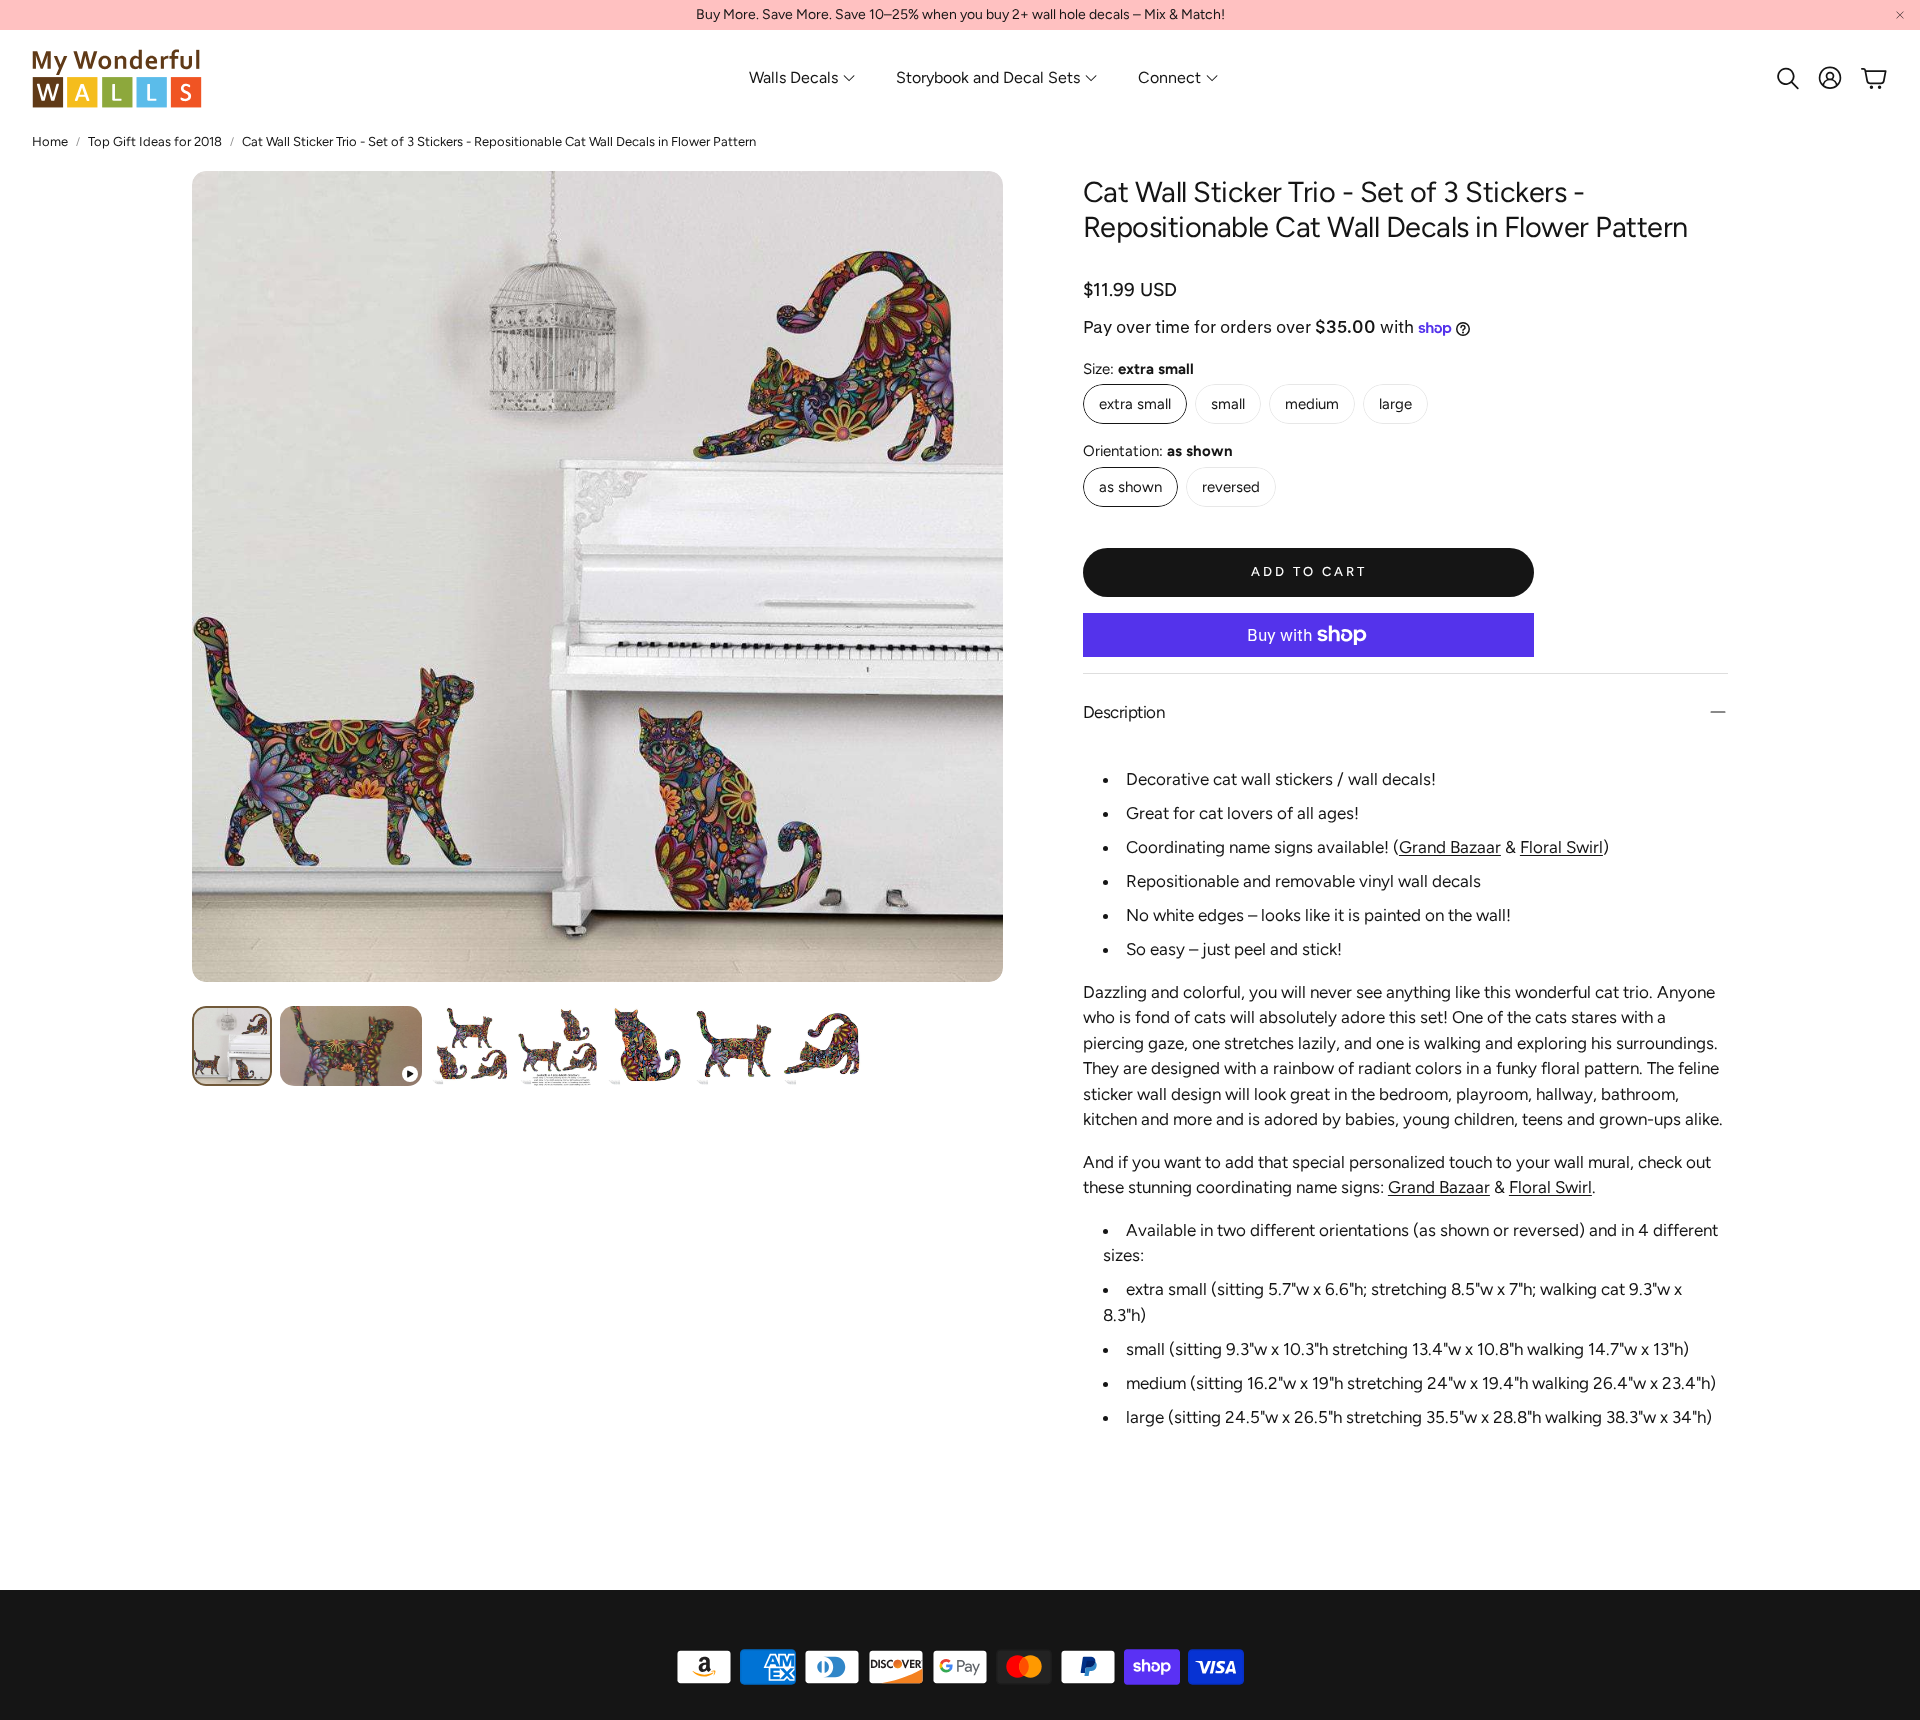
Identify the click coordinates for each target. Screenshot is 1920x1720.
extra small (1135, 404)
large (1395, 404)
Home (50, 141)
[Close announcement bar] (1900, 15)
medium (1312, 404)
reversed (1231, 487)
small (1228, 404)
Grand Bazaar (1450, 847)
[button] (1786, 78)
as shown (1130, 487)
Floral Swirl (1561, 847)
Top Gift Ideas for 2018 (155, 141)
